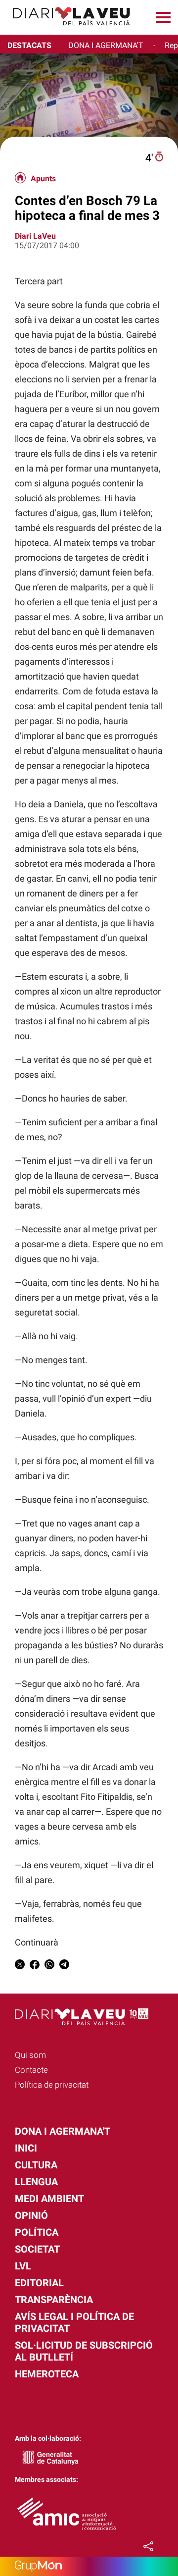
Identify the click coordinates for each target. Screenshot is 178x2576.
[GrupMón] (89, 2566)
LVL (23, 2266)
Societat (37, 2249)
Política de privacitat (52, 2085)
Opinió (31, 2215)
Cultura (36, 2165)
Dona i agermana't (63, 2131)
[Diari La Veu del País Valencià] (68, 30)
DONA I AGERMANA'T (106, 45)
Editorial (39, 2283)
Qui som (30, 2055)
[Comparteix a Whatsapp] (49, 1966)
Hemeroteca (47, 2374)
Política (37, 2232)
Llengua (36, 2182)
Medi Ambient (49, 2199)
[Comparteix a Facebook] (35, 1966)
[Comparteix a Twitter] (20, 1966)
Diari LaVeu (35, 236)
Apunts (43, 179)
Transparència (54, 2300)
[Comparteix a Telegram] (64, 1966)
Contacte (31, 2070)
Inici (26, 2148)
